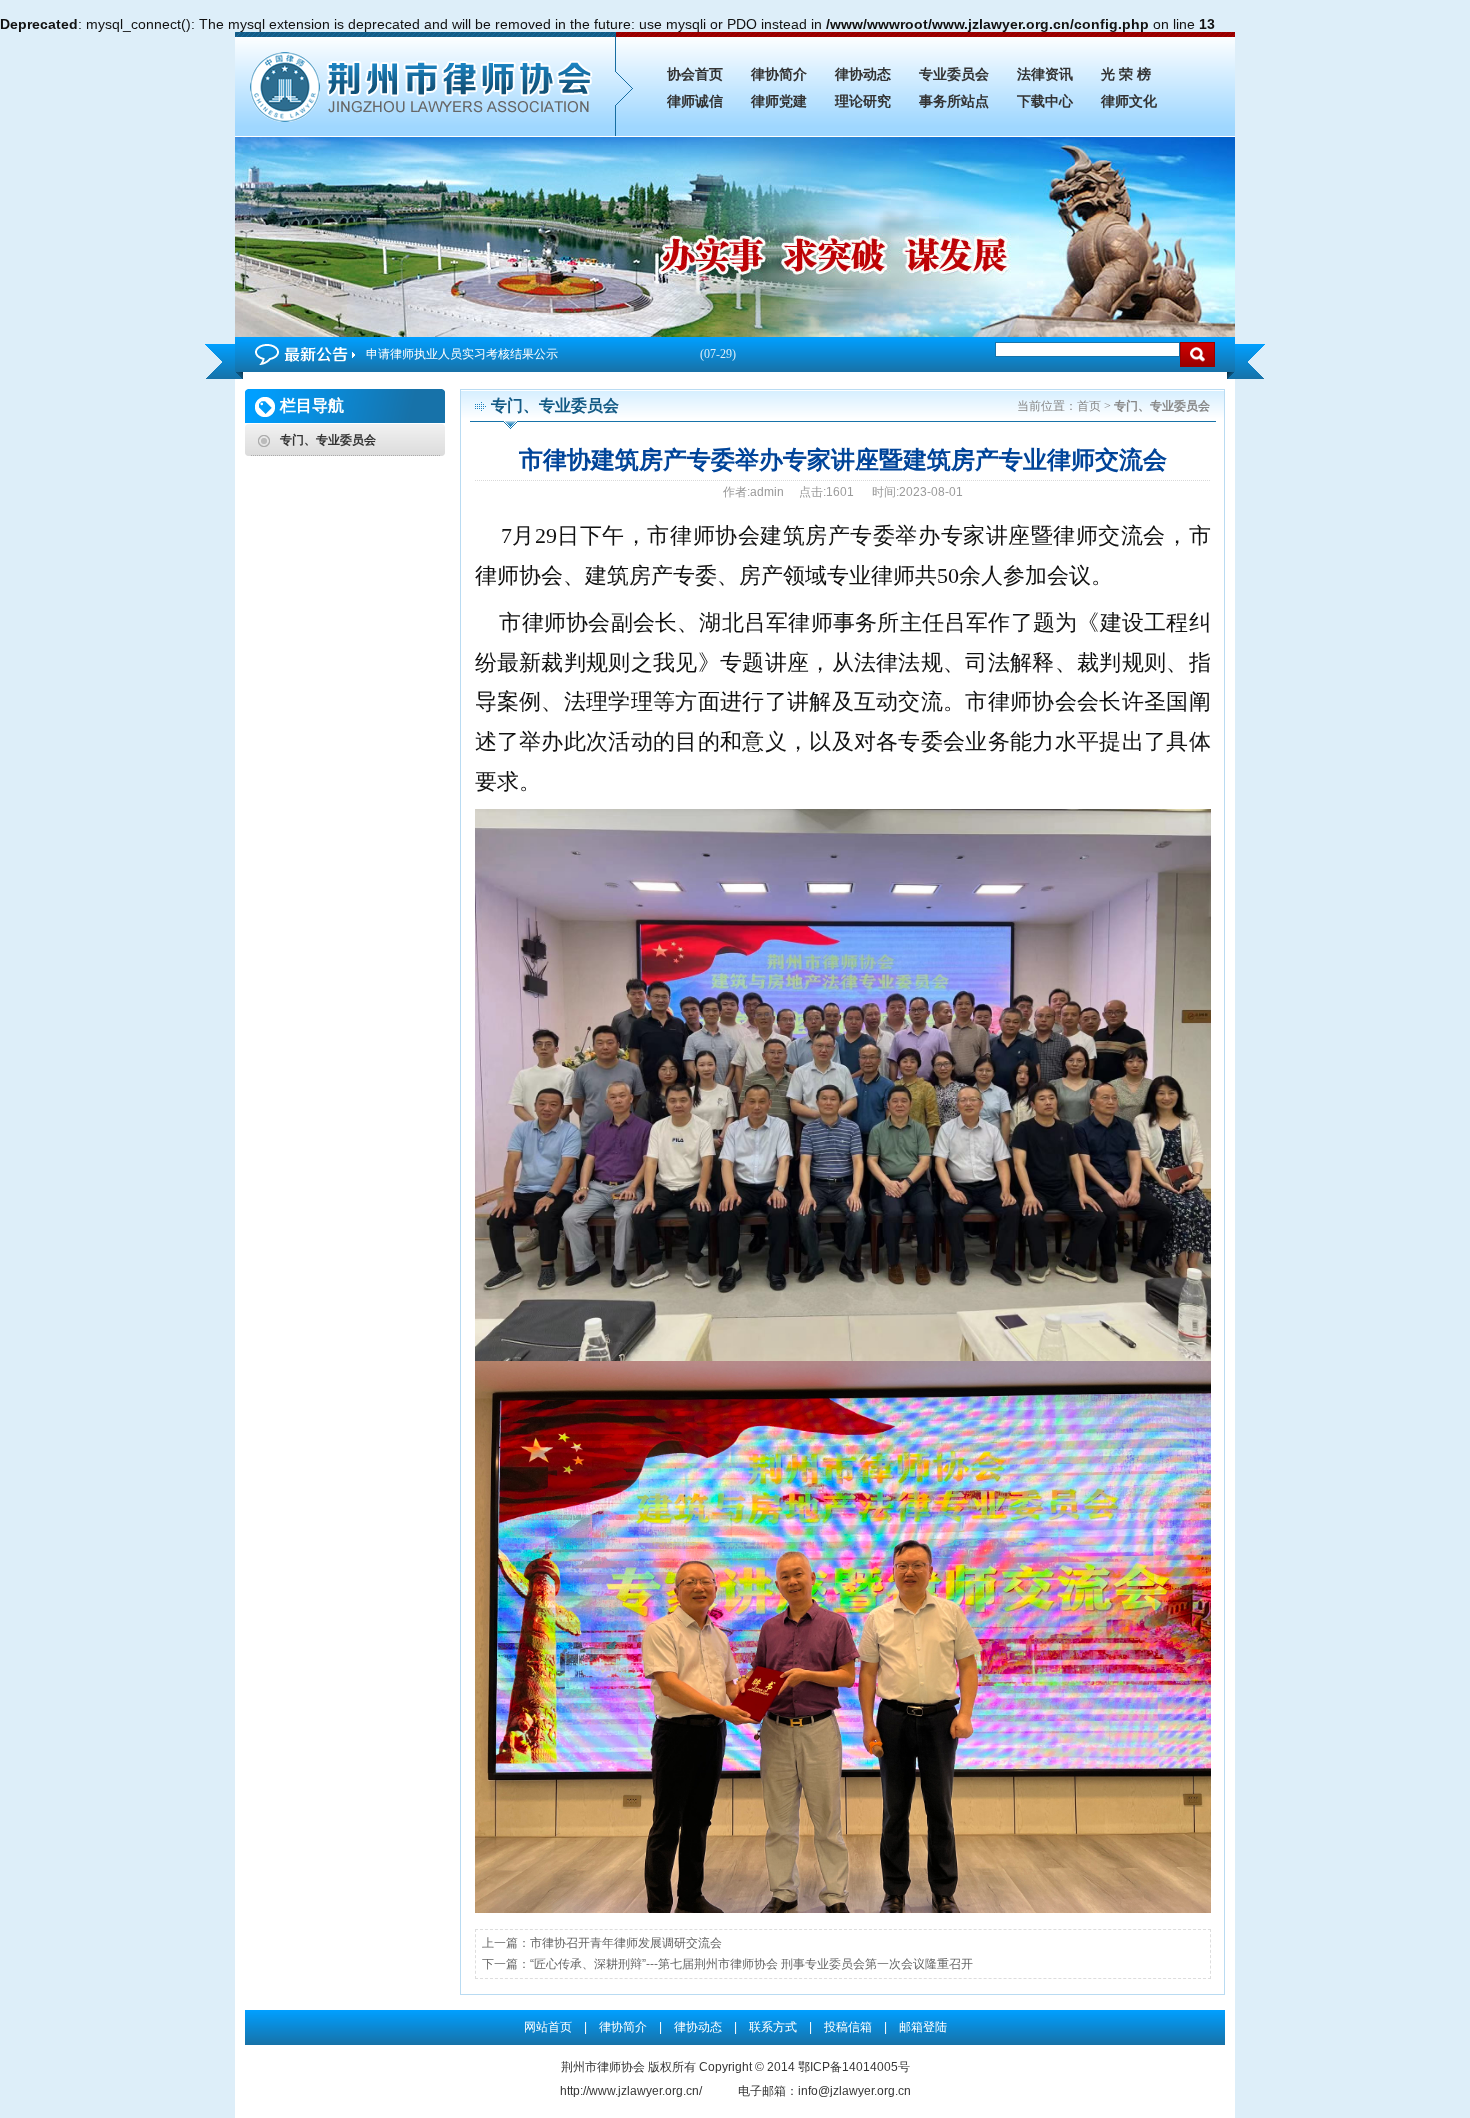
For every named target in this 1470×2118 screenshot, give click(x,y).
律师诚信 (695, 101)
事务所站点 (954, 101)
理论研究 (863, 101)
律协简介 (779, 74)
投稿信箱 (848, 2027)
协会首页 (695, 74)
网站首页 (548, 2027)
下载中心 (1045, 101)
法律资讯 (1045, 74)
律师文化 (1129, 101)
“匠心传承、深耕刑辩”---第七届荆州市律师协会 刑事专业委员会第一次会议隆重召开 (751, 1964)
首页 (1089, 406)
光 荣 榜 (1126, 74)
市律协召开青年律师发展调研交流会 (626, 1943)
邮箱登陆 (923, 2027)
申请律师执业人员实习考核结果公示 (551, 354)
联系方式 (773, 2027)
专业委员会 (954, 74)
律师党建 (779, 101)
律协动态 (863, 74)
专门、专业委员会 (328, 440)
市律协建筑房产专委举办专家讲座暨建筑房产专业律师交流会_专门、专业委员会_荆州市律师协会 (425, 84)
